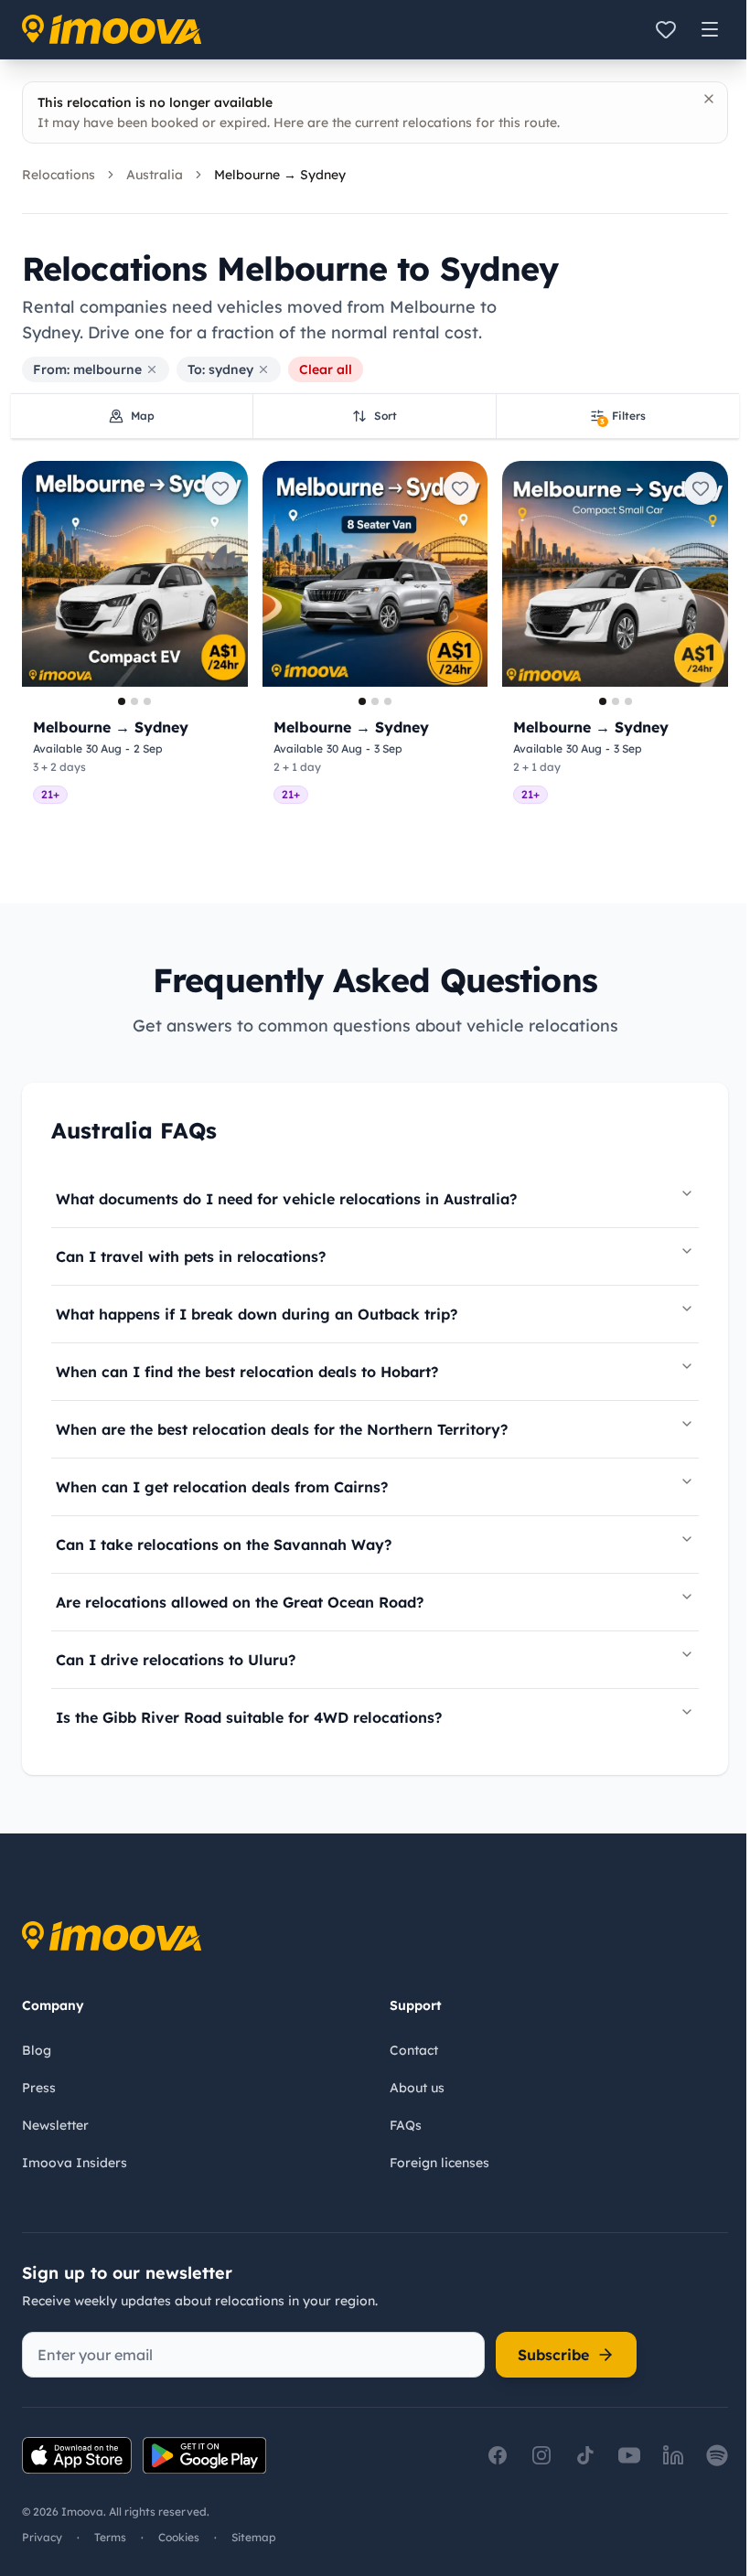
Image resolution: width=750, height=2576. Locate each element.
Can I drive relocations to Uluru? (176, 1660)
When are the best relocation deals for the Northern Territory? (282, 1429)
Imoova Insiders (75, 2163)
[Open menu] (710, 29)
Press (39, 2088)
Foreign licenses (439, 2163)
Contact (414, 2050)
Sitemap (254, 2537)
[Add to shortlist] (220, 488)
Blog (37, 2050)
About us (417, 2088)
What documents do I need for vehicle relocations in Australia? (286, 1199)
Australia (155, 175)
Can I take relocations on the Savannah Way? (224, 1545)
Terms (110, 2537)
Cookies (179, 2537)
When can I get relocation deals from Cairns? (222, 1487)
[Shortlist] (666, 29)
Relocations (59, 175)
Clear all (326, 369)
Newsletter (55, 2125)
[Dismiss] (709, 99)
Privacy (42, 2537)
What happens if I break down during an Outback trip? (257, 1314)
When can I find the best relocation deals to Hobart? (247, 1372)
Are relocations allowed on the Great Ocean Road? (240, 1602)
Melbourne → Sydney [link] (280, 175)
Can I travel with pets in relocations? (191, 1256)
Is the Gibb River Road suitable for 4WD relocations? (249, 1717)
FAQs (406, 2125)
